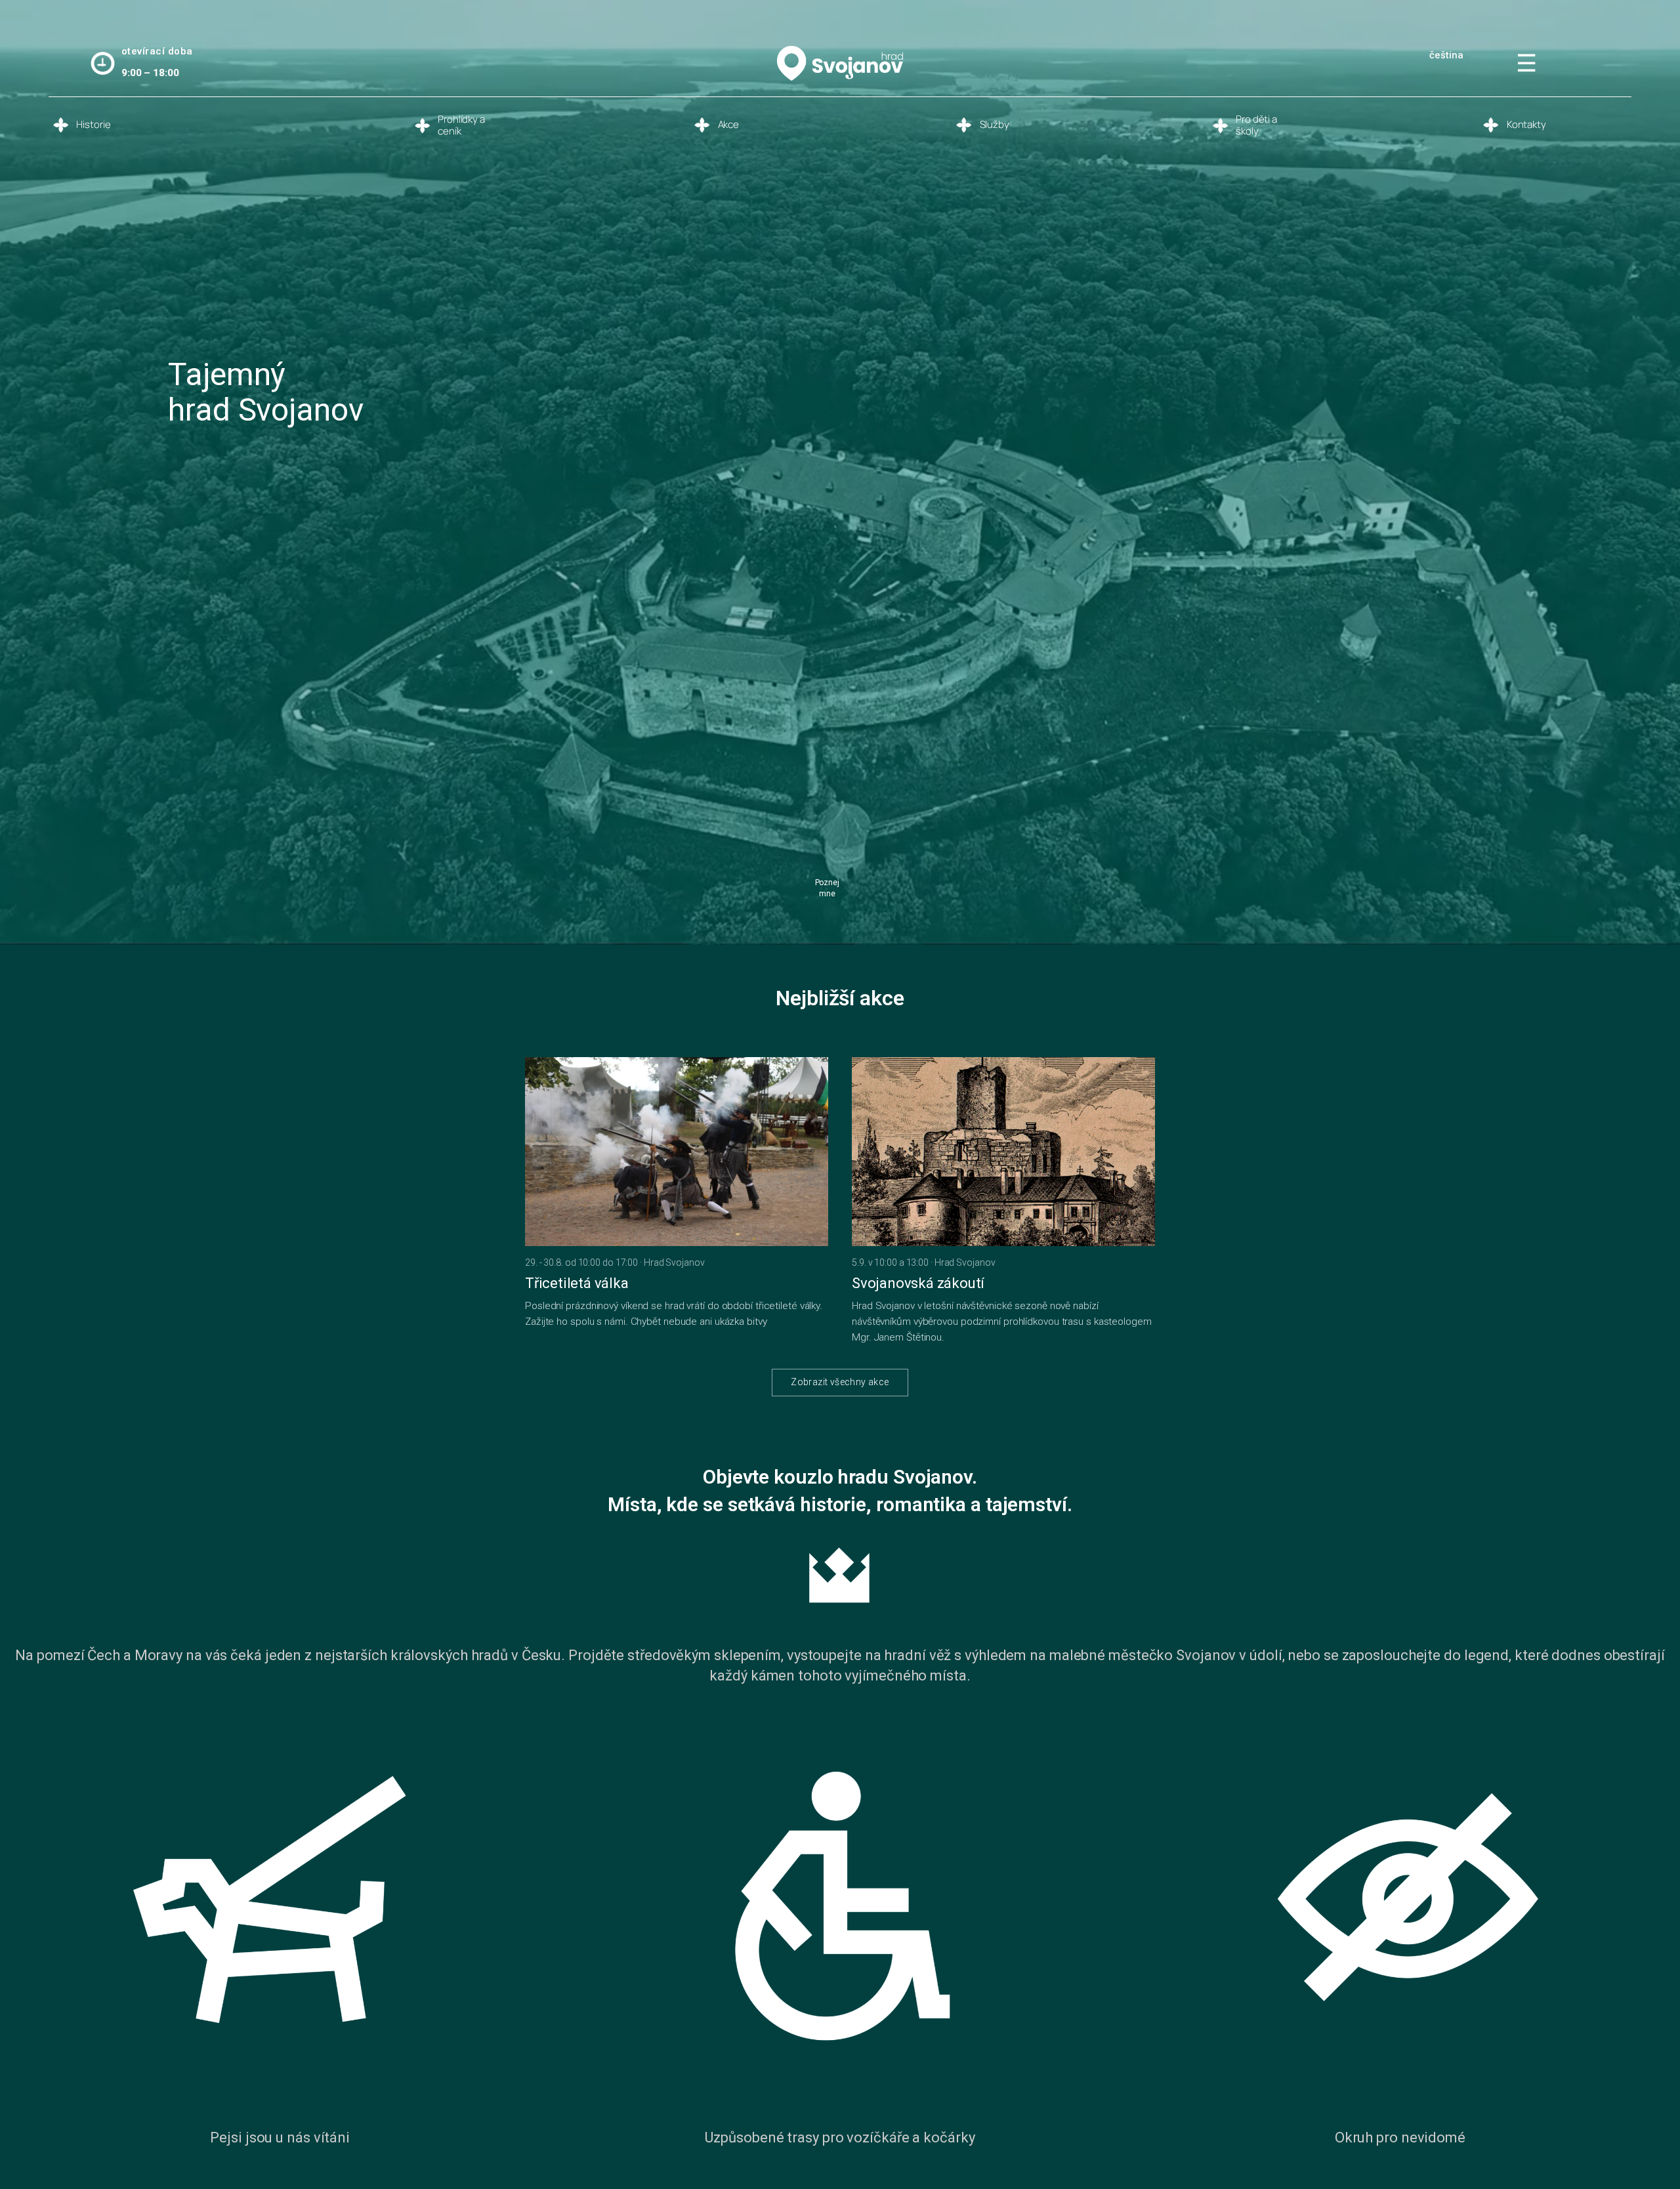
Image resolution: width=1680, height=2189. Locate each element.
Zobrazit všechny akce (840, 1382)
